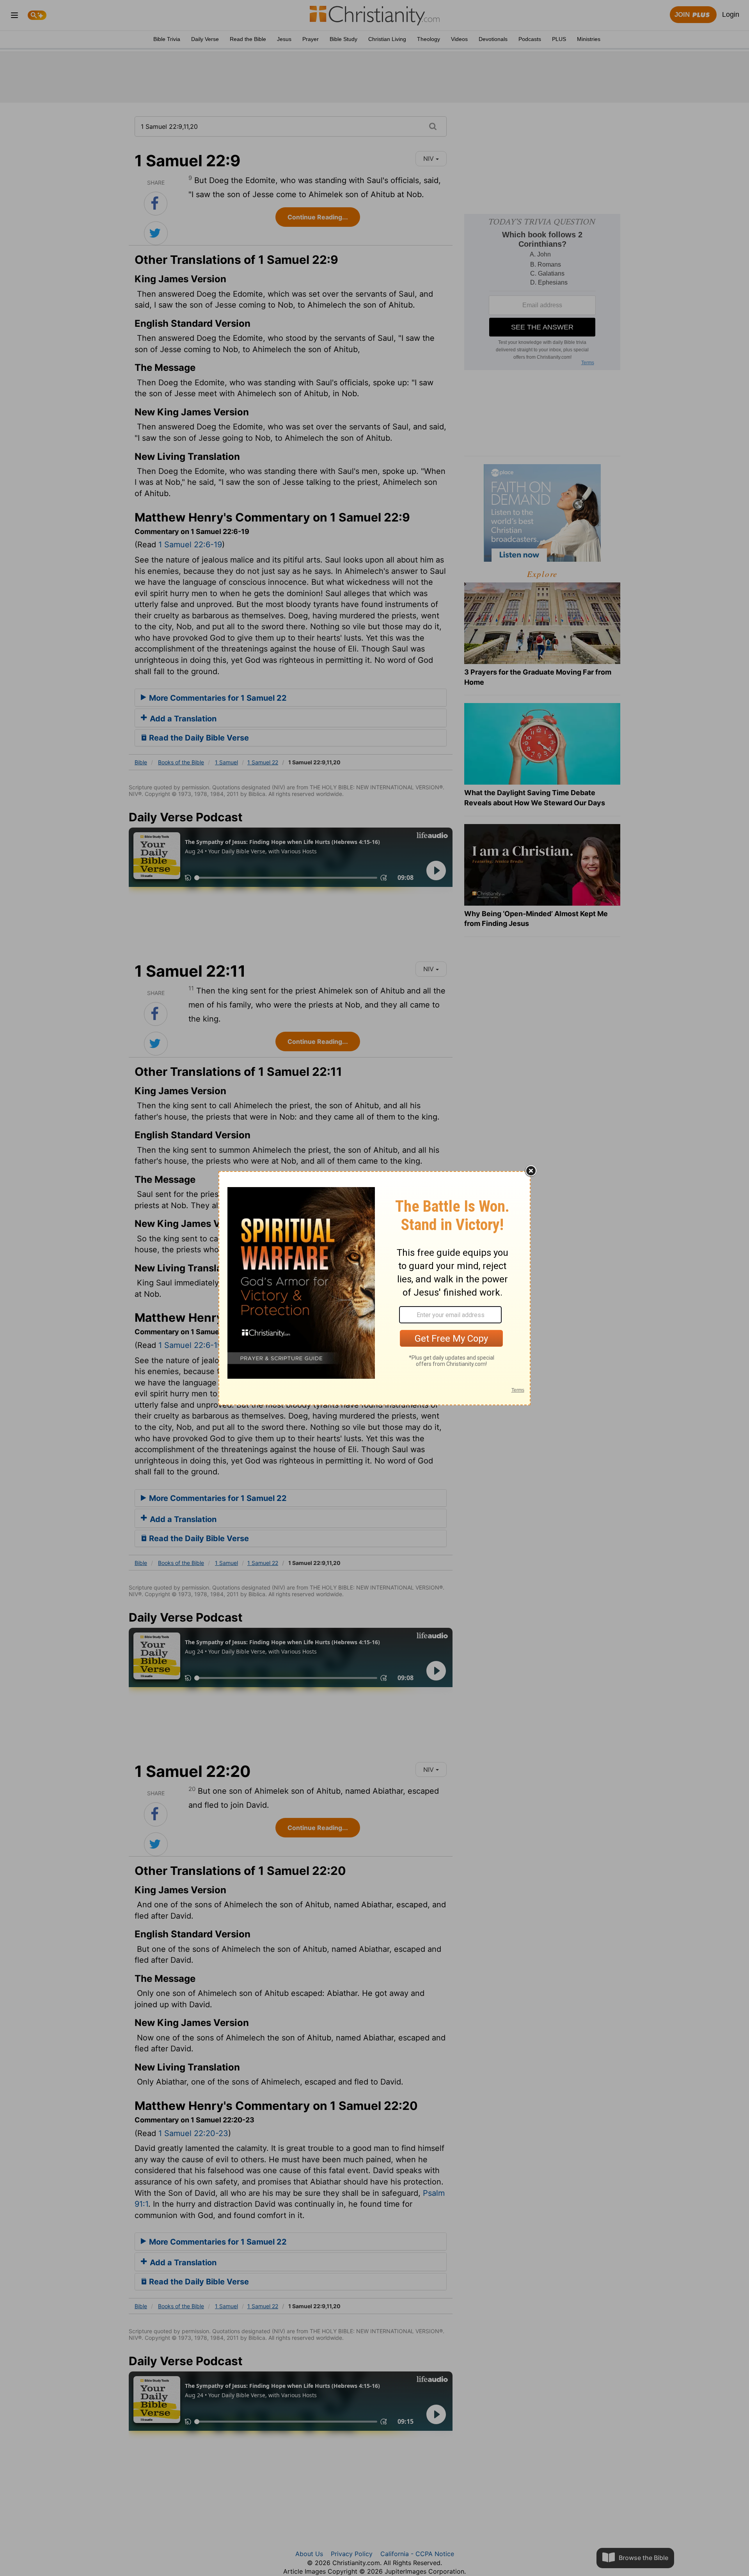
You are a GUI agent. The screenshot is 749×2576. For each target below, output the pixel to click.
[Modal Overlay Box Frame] (374, 1288)
